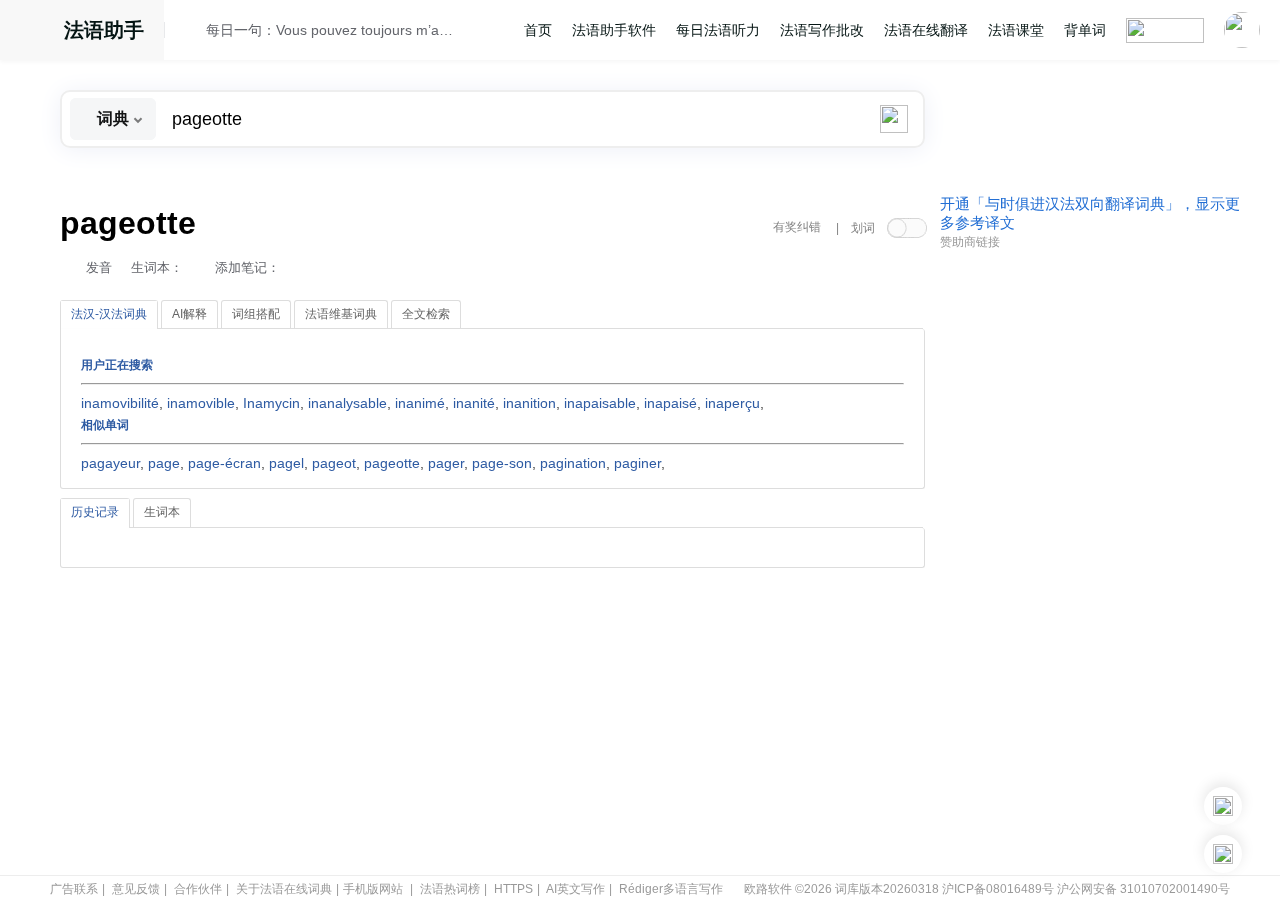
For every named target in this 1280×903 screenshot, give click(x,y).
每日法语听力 (718, 30)
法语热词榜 (450, 889)
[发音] (191, 33)
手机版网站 (373, 889)
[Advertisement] (1090, 563)
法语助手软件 (614, 30)
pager (446, 463)
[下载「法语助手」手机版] (1223, 806)
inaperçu (732, 403)
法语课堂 (1016, 30)
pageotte (392, 463)
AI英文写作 (575, 889)
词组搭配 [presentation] (256, 314)
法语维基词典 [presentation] (341, 314)
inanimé (420, 403)
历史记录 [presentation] (95, 512)
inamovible (201, 403)
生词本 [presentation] (162, 512)
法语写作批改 (822, 30)
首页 (538, 30)
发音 (99, 267)
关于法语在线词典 (284, 889)
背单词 (1085, 30)
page (164, 463)
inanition (529, 403)
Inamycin (271, 403)
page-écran (224, 463)
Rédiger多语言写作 (671, 889)
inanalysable (347, 403)
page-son (502, 463)
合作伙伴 (198, 889)
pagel (286, 463)
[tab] (109, 315)
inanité (474, 403)
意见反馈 (136, 889)
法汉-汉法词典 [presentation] (109, 314)
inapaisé (670, 403)
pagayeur (110, 463)
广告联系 (74, 889)
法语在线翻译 (926, 30)
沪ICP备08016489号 (998, 889)
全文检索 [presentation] (426, 314)
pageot (334, 463)
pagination (573, 463)
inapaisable (600, 403)
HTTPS (513, 889)
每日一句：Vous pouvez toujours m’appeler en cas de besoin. (331, 30)
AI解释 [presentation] (189, 314)
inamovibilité (120, 403)
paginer (637, 463)
